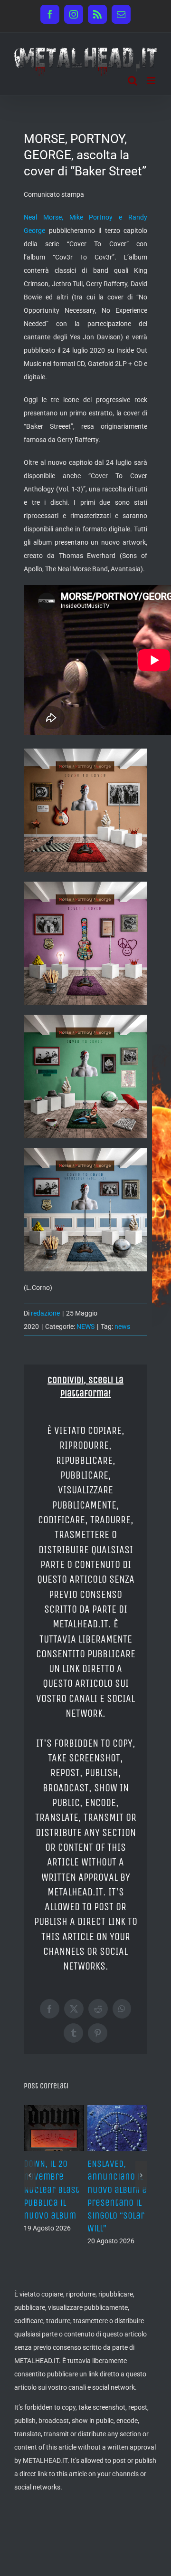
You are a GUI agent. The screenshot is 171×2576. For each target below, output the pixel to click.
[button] (30, 2169)
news (122, 1326)
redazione (45, 1313)
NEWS (85, 1326)
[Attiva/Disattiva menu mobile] (152, 81)
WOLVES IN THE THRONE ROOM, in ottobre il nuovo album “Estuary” (51, 2190)
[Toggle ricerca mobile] (133, 81)
